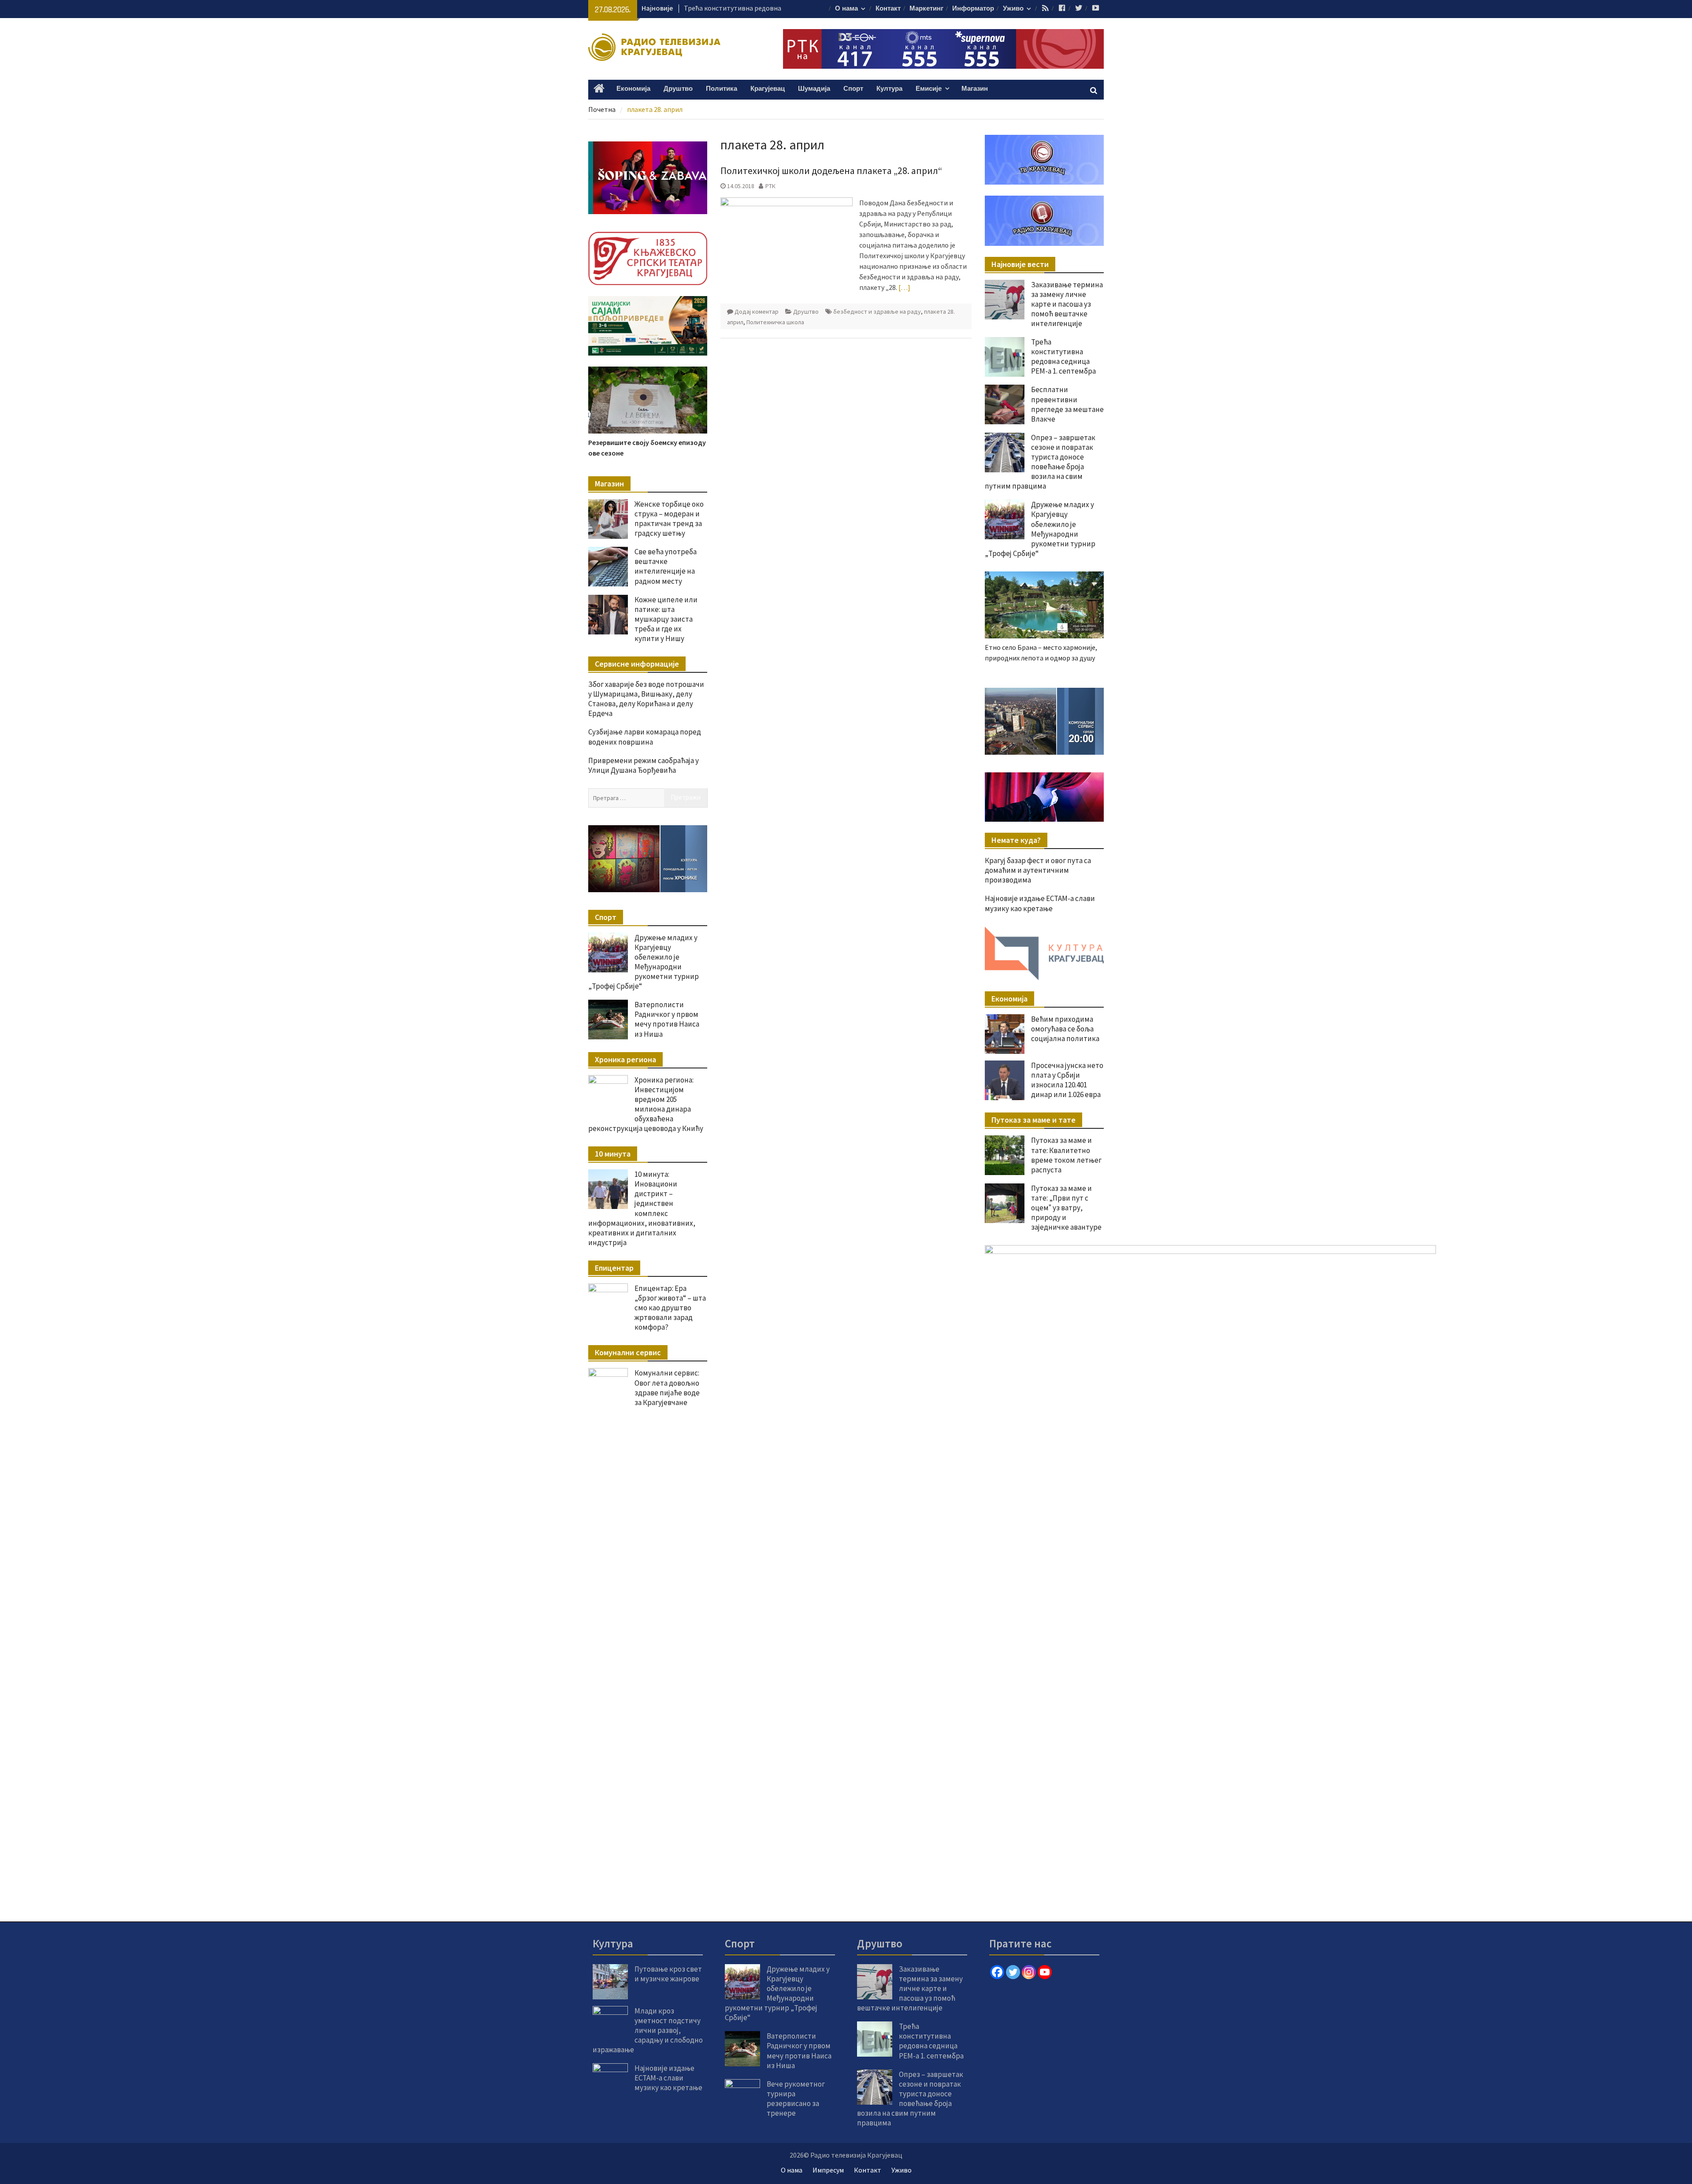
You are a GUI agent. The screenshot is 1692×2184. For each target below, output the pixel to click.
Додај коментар (757, 311)
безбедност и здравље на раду (877, 311)
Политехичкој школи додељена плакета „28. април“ (831, 171)
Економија (633, 89)
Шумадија (814, 89)
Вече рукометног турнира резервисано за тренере (796, 2099)
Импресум (828, 2170)
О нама (846, 9)
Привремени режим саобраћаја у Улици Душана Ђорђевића (644, 765)
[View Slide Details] (1044, 721)
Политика (722, 89)
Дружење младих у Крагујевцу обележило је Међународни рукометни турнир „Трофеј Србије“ (1040, 529)
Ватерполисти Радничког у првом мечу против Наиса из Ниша (667, 1019)
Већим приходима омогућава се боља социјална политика (1065, 1029)
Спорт (853, 89)
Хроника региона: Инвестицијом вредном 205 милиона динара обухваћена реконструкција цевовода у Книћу (646, 1104)
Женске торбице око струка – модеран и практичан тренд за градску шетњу (669, 519)
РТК (770, 186)
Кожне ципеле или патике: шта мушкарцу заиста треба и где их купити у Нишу (666, 619)
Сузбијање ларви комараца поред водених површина (645, 737)
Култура (889, 89)
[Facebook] (997, 1972)
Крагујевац (768, 89)
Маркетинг (926, 9)
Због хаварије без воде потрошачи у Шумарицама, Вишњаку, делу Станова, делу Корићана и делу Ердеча (646, 699)
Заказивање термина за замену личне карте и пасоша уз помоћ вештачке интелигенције (1067, 304)
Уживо (1013, 9)
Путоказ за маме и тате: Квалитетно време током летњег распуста (1066, 1155)
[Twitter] (1013, 1972)
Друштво (678, 89)
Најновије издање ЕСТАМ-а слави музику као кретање (1040, 903)
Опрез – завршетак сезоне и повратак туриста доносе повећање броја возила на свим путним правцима (1040, 462)
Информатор (973, 9)
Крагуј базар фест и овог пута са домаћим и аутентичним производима (1038, 870)
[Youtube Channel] (1045, 1972)
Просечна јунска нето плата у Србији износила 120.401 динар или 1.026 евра (1067, 1080)
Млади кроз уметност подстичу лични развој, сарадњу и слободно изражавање (648, 2030)
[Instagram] (1029, 1972)
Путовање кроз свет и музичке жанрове (668, 1974)
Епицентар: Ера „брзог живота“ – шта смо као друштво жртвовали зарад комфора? (670, 1308)
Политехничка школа (775, 322)
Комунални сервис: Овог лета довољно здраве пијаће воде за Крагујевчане (667, 1387)
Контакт (888, 9)
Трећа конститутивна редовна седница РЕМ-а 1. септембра (1063, 356)
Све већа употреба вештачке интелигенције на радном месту (666, 566)
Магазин (975, 89)
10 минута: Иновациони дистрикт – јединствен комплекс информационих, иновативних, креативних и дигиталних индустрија (642, 1208)
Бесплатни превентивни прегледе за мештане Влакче (1067, 404)
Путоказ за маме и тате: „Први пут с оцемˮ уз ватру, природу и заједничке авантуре (1066, 1208)
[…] (904, 287)
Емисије (929, 89)
